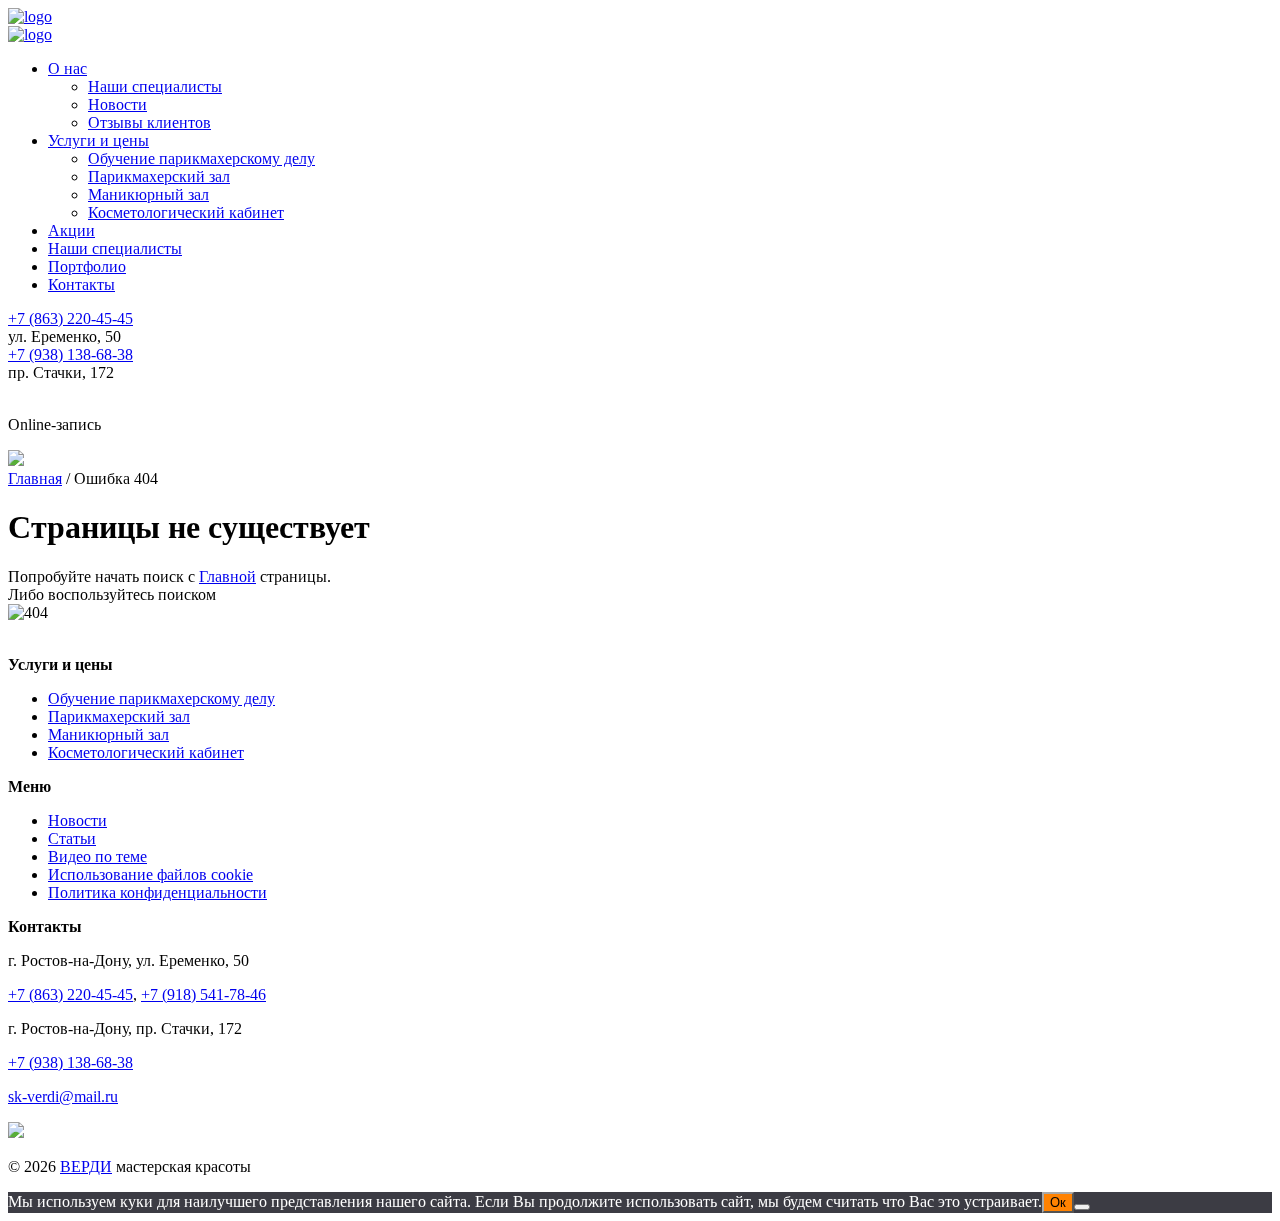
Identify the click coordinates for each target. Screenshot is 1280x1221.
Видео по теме (97, 856)
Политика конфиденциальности (157, 892)
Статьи (72, 838)
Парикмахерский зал (159, 176)
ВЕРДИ (86, 1166)
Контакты (81, 284)
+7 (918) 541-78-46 (203, 994)
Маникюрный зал (148, 194)
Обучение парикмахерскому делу (201, 158)
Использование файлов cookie (150, 874)
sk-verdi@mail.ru (63, 1096)
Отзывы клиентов (149, 122)
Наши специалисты (155, 86)
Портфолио (87, 266)
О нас (67, 68)
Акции (71, 230)
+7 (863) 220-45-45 (70, 994)
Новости (117, 104)
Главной (227, 576)
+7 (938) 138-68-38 (70, 1062)
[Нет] (1082, 1207)
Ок (1058, 1202)
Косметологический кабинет (186, 212)
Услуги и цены (98, 140)
